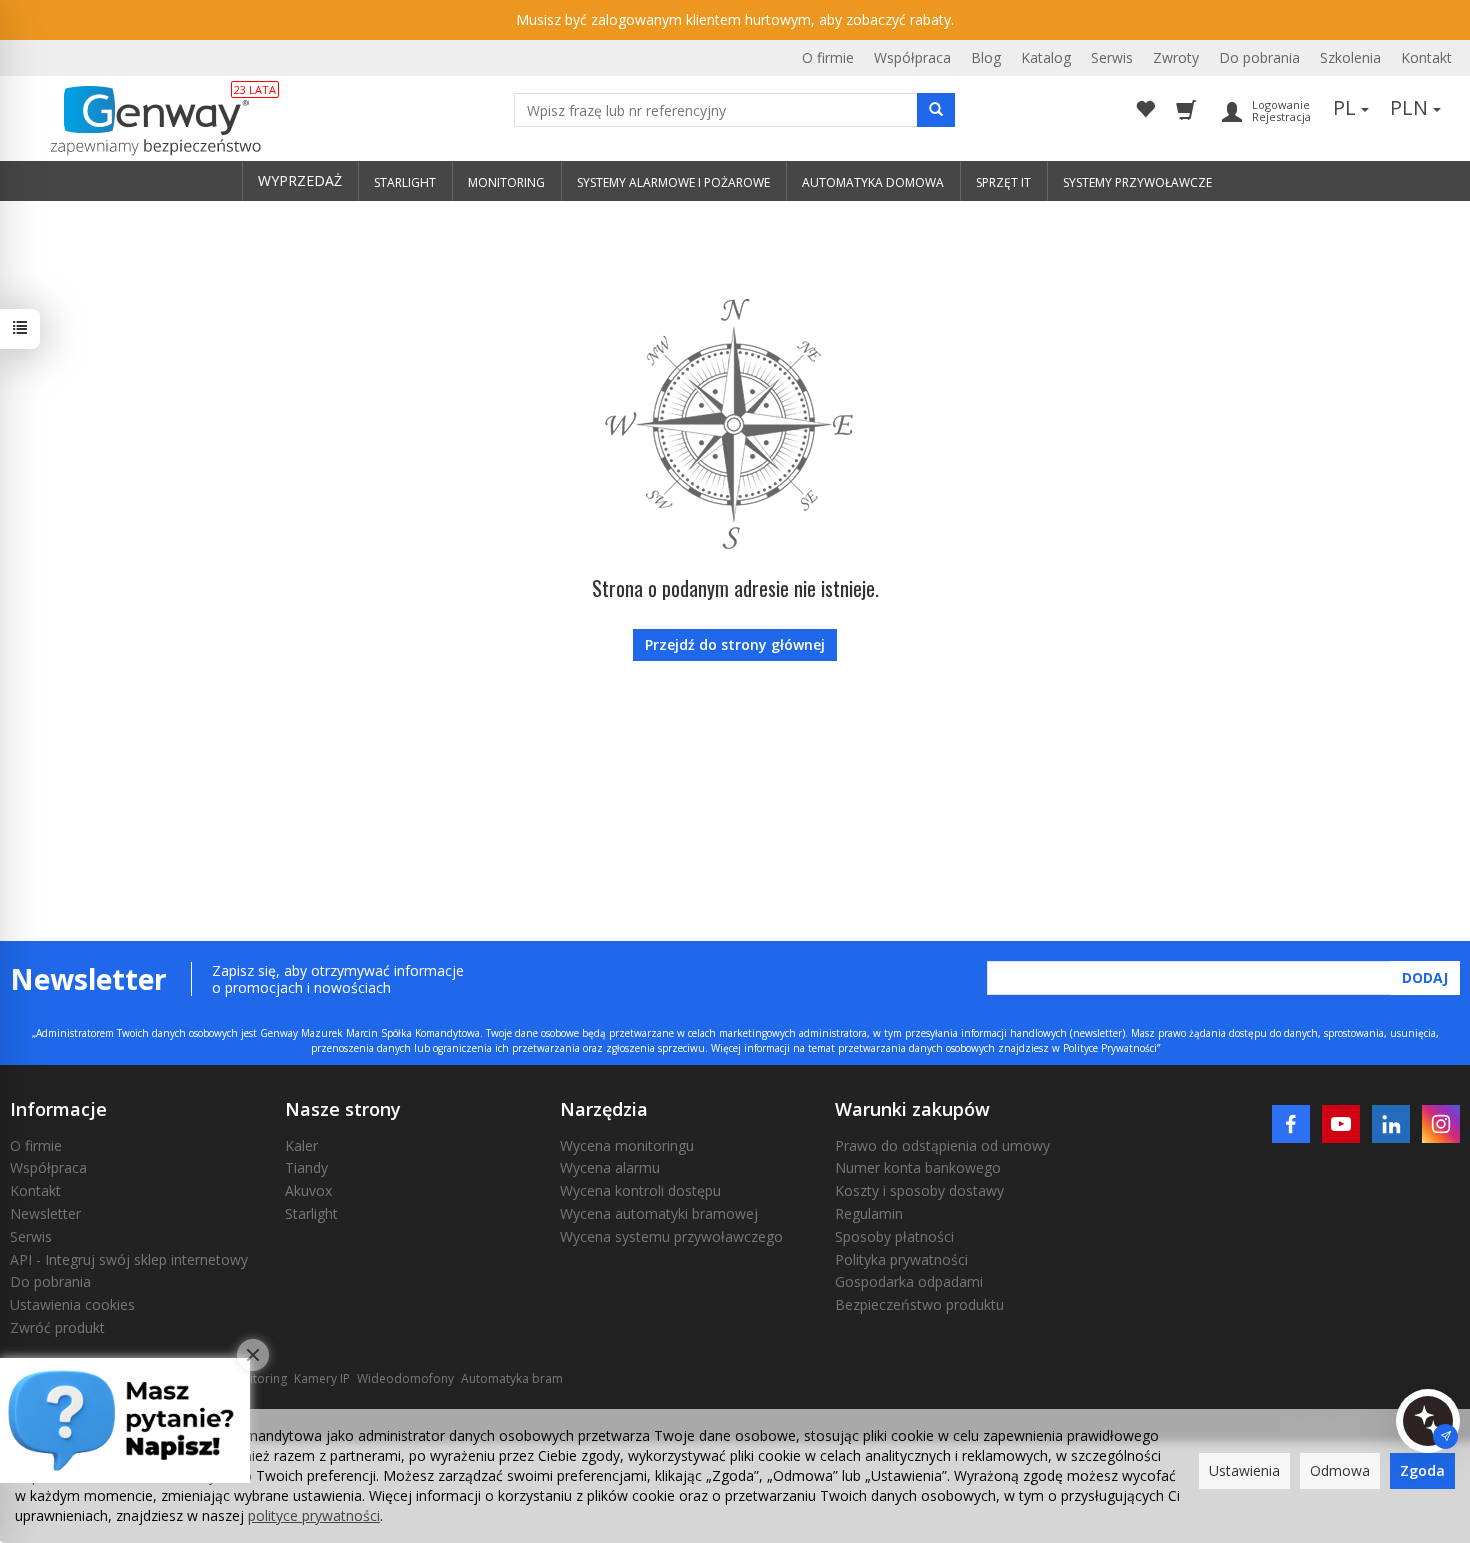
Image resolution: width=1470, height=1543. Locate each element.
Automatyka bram (512, 1378)
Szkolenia (1350, 57)
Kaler (301, 1145)
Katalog (1046, 57)
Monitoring (256, 1378)
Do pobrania (1259, 57)
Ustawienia (1244, 1470)
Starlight (311, 1213)
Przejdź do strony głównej (735, 644)
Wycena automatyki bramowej (659, 1213)
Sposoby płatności (894, 1236)
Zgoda (1422, 1470)
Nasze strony (343, 1109)
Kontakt (1426, 57)
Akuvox (308, 1190)
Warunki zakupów (912, 1109)
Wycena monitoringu (627, 1145)
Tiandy (306, 1167)
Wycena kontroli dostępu (640, 1190)
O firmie (828, 57)
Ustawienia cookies (72, 1304)
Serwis (1112, 57)
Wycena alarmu (610, 1167)
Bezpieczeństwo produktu (919, 1304)
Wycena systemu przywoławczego (671, 1236)
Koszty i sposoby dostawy (919, 1190)
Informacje (58, 1109)
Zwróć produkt (57, 1327)
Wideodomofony (405, 1378)
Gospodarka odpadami (909, 1281)
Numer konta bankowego (918, 1167)
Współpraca (912, 57)
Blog (986, 57)
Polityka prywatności (901, 1259)
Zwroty (1176, 57)
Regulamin (869, 1213)
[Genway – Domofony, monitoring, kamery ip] (145, 121)
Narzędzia (604, 1109)
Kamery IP (322, 1378)
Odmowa (1340, 1470)
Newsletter (45, 1213)
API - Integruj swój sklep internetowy (129, 1259)
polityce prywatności (314, 1515)
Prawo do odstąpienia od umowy (942, 1145)
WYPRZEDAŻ (300, 180)
